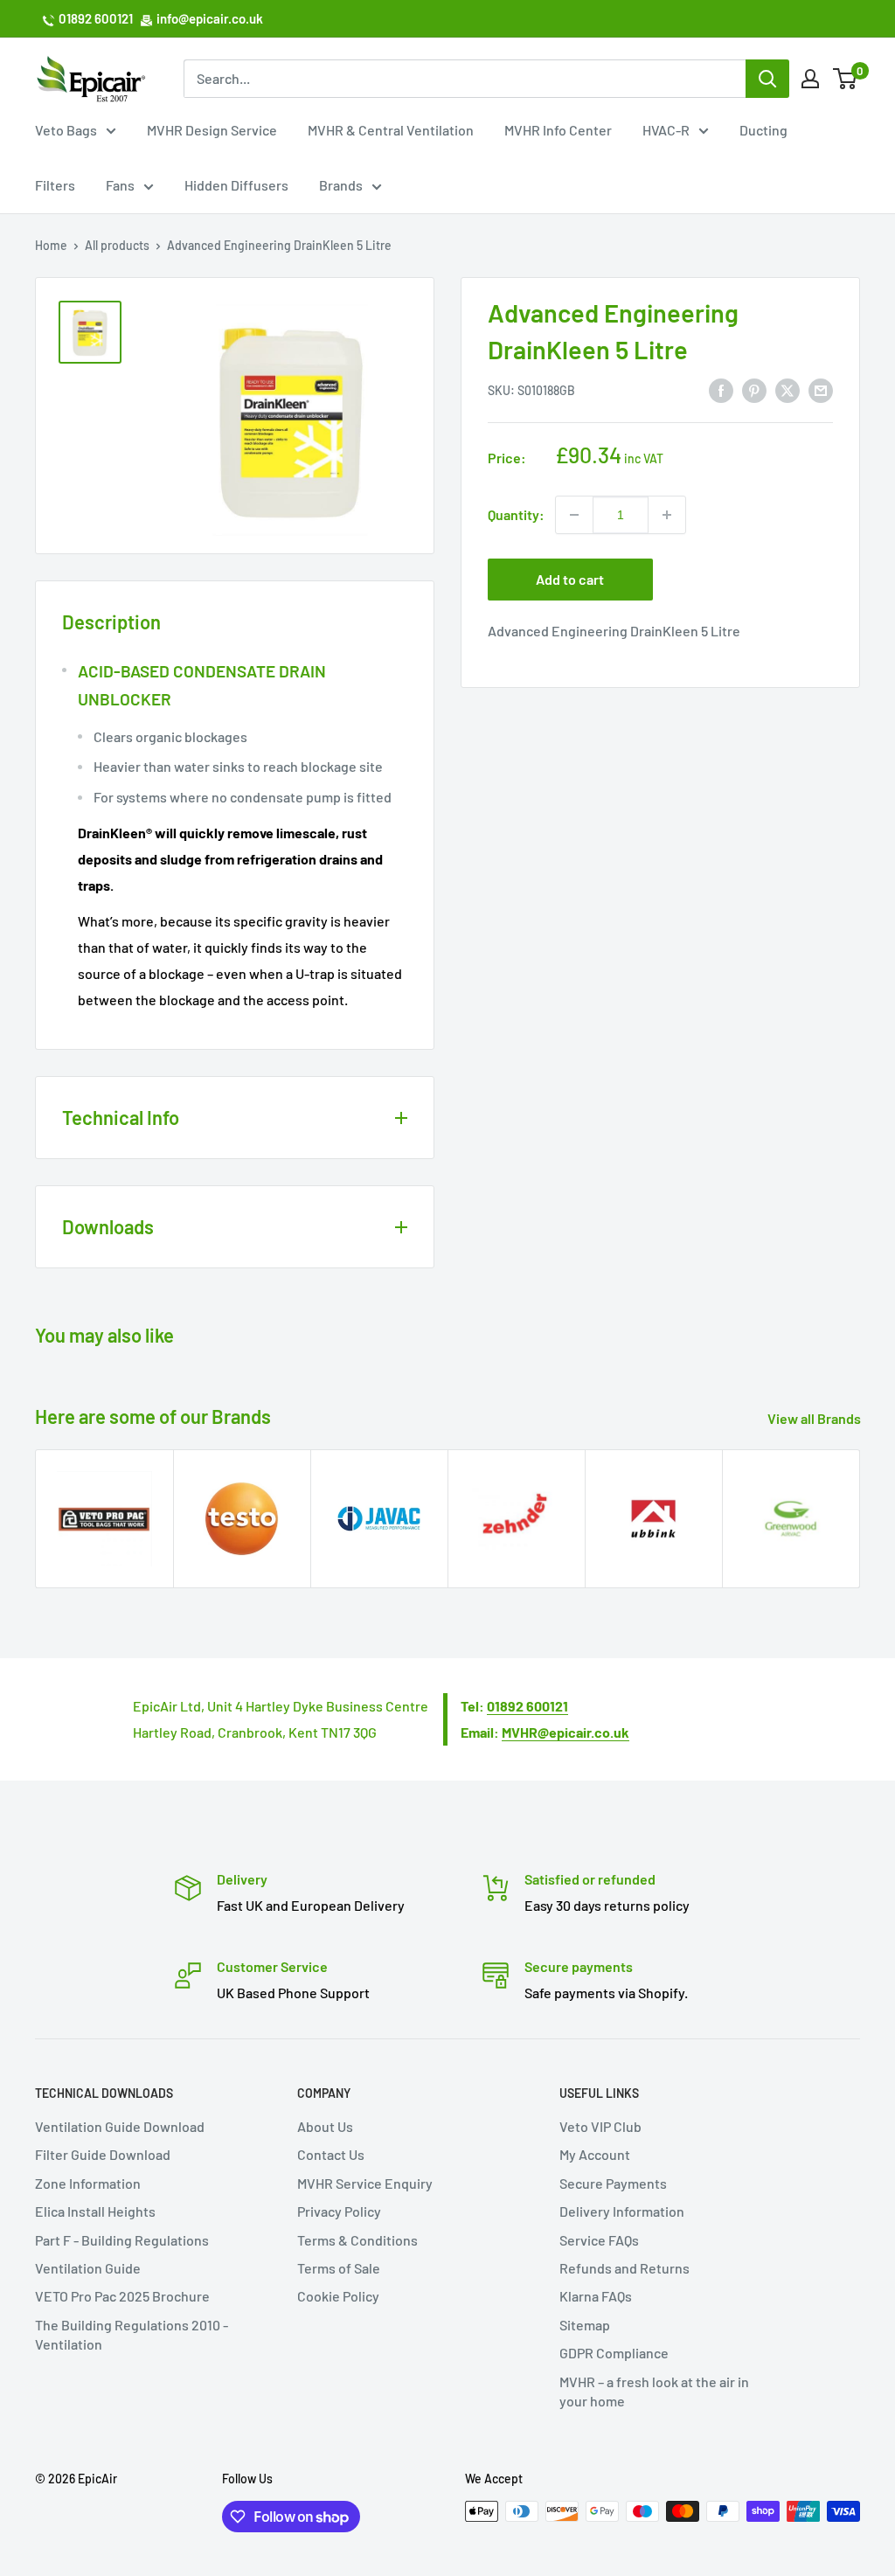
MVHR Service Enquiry (365, 2183)
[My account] (810, 79)
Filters (55, 185)
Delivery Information (622, 2211)
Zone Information (88, 2183)
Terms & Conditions (357, 2240)
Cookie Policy (338, 2296)
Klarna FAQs (596, 2296)
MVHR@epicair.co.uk (565, 1732)
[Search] (767, 79)
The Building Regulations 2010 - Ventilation (132, 2334)
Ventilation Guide (88, 2268)
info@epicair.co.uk (210, 18)
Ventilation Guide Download (120, 2126)
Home (51, 245)
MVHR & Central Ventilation (391, 130)
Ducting (763, 130)
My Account (595, 2154)
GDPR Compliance (614, 2353)
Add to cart (570, 579)
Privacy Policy (339, 2211)
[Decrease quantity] (574, 515)
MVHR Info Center (558, 130)
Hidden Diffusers (236, 185)
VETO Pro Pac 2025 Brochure (122, 2296)
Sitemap (585, 2325)
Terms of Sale (339, 2268)
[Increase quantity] (667, 515)
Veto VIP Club (600, 2126)
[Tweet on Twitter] (787, 389)
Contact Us (331, 2154)
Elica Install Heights (95, 2211)
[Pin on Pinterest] (754, 389)
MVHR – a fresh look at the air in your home (654, 2391)
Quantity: (516, 514)
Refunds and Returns (624, 2268)
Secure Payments (613, 2183)
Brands (341, 185)
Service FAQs (599, 2240)
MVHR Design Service (212, 130)
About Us (325, 2126)
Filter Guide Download (103, 2154)
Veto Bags (66, 130)
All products (117, 245)
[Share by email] (821, 389)
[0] (846, 79)
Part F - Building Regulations (122, 2240)
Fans (120, 185)
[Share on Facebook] (721, 389)
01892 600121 (96, 18)
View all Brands (815, 1418)
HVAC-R (666, 130)
